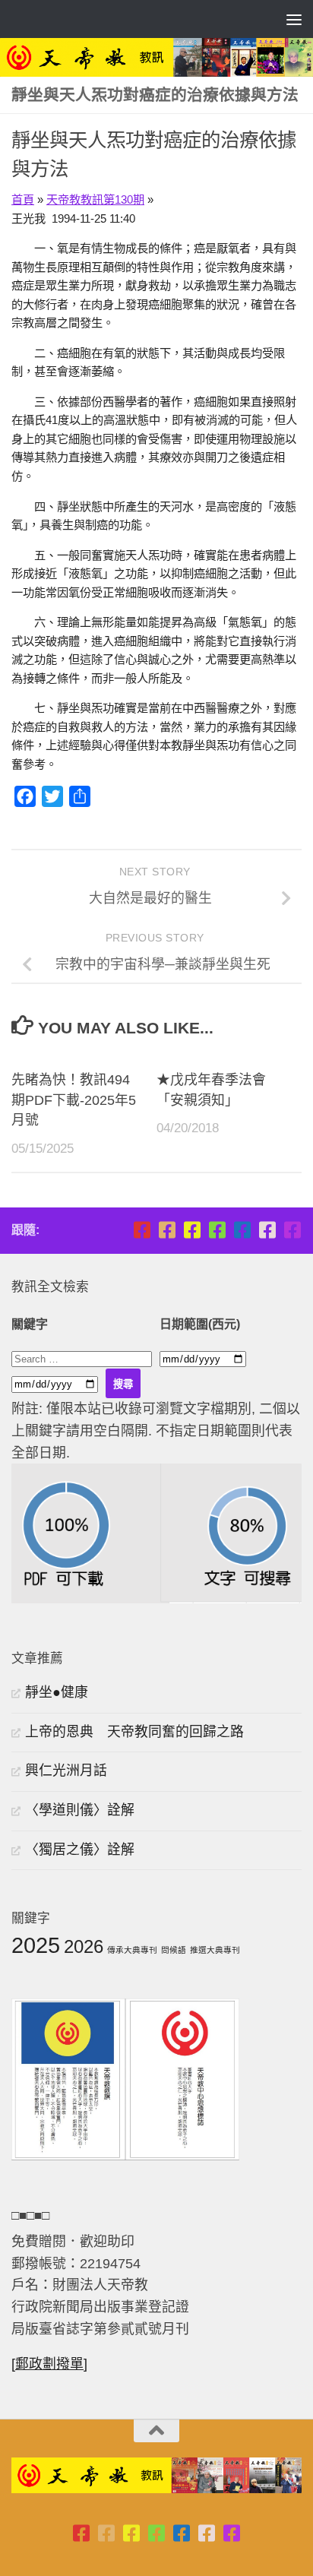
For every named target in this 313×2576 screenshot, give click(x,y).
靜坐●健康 (57, 1692)
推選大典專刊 (215, 1950)
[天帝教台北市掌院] (142, 1230)
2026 (84, 1946)
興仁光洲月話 (66, 1771)
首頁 (23, 199)
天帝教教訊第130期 (95, 199)
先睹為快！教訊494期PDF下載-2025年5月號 (74, 1100)
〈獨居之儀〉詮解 (80, 1850)
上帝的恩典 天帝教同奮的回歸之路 (134, 1732)
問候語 (174, 1950)
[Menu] (294, 19)
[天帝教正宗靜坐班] (267, 1230)
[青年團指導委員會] (217, 1230)
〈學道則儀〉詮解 (80, 1810)
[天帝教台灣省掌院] (167, 1230)
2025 (36, 1945)
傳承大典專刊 (132, 1950)
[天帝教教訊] (242, 1230)
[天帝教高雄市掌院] (192, 1230)
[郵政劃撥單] (49, 2364)
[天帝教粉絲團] (292, 1230)
